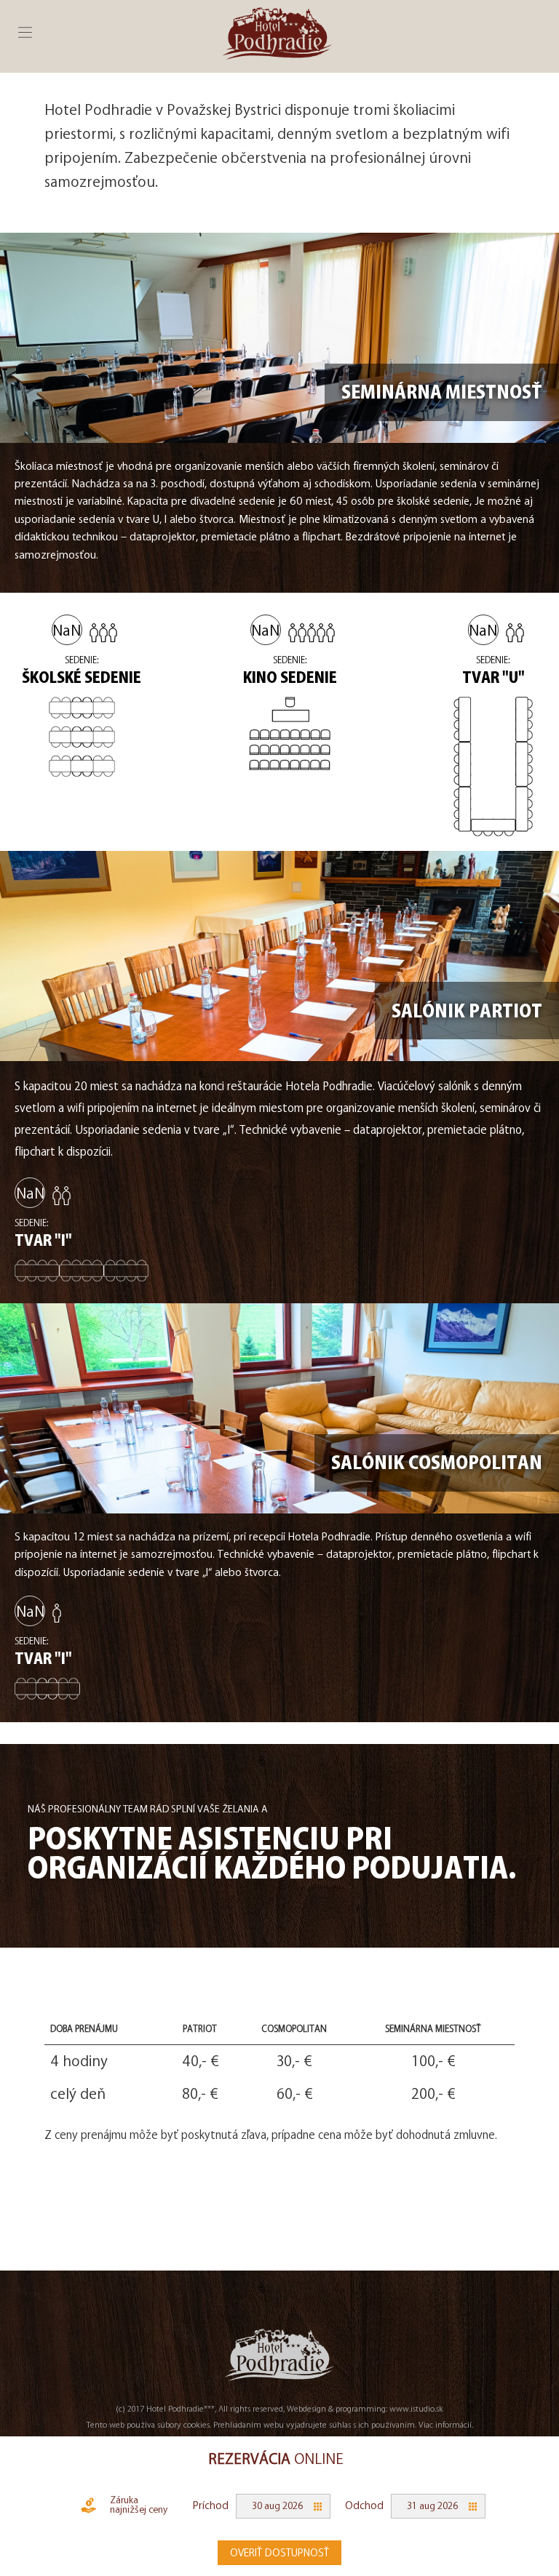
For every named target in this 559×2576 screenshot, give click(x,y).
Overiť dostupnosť (279, 2553)
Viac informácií (445, 2424)
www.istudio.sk (416, 2408)
